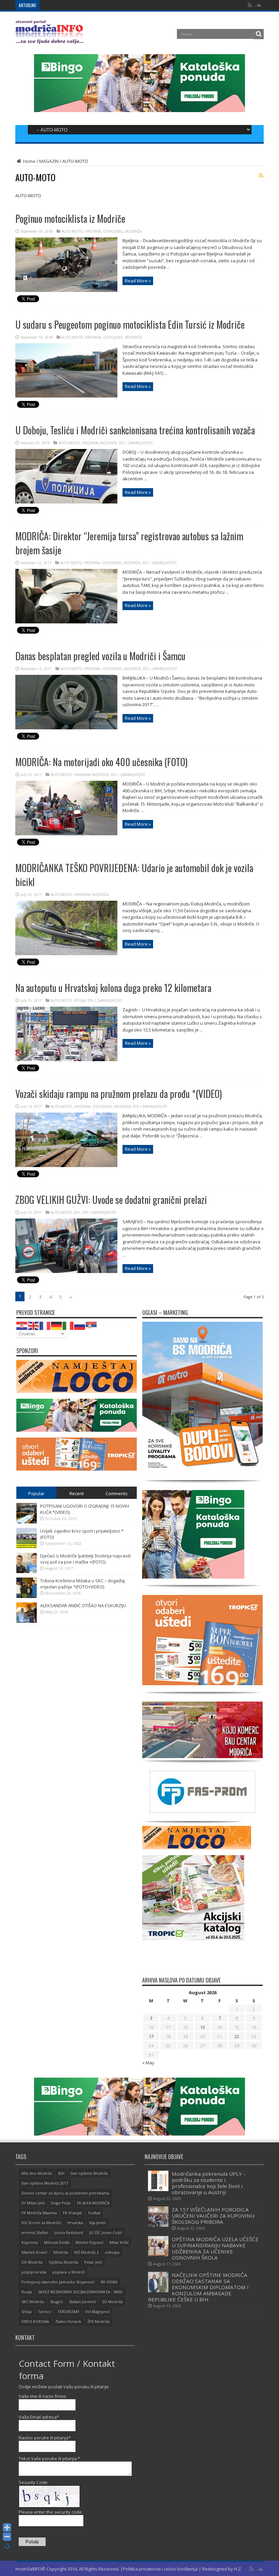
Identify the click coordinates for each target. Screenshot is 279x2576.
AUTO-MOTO (72, 231)
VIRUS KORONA (35, 2321)
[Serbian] (92, 1325)
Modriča (61, 2252)
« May (148, 2063)
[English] (34, 1325)
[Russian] (80, 1325)
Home (29, 161)
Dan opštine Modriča (89, 2173)
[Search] (259, 34)
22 (237, 2036)
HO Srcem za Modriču (41, 2223)
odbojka (112, 2252)
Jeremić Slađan (35, 2232)
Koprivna (30, 2242)
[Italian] (68, 1325)
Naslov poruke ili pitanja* (45, 2438)
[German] (57, 1325)
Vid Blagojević (97, 2311)
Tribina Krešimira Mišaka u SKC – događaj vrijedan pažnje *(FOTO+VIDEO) (83, 1584)
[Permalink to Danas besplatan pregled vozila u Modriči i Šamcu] (66, 728)
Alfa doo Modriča (37, 2173)
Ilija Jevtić (97, 2223)
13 (202, 2027)
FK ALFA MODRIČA (93, 2203)
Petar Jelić (93, 2262)
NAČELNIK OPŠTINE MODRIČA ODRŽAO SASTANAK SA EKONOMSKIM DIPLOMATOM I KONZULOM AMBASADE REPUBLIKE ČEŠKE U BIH (198, 2287)
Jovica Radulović (69, 2232)
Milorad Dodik (57, 2242)
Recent (77, 1493)
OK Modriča (32, 2262)
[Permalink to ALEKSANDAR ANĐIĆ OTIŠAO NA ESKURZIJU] (27, 1621)
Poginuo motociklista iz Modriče (70, 219)
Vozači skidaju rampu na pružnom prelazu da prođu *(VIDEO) (119, 1094)
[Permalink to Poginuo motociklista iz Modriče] (66, 290)
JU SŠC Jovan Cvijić (106, 2232)
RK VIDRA (109, 2282)
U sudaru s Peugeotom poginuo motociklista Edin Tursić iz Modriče (130, 324)
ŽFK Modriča (99, 2321)
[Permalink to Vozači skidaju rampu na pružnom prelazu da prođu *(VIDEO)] (66, 1165)
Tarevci (45, 2311)
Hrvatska (75, 2223)
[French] (45, 1325)
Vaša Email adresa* (39, 2417)
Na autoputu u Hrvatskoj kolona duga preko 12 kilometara (113, 988)
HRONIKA (93, 231)
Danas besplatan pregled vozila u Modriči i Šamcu (100, 656)
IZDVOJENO (113, 231)
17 (151, 2036)
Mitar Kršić (119, 2242)
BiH (77, 1212)
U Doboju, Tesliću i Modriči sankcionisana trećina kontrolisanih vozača (135, 430)
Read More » (138, 281)
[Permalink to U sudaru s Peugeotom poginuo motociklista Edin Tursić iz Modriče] (66, 396)
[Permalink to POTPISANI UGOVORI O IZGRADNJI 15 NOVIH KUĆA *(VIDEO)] (27, 1522)
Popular (36, 1493)
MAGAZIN (49, 161)
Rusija (27, 2292)
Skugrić (56, 2302)
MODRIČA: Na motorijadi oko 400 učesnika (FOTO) (101, 762)
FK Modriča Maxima (39, 2213)
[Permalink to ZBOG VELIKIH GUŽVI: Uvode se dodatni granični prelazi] (66, 1271)
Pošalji (32, 2542)
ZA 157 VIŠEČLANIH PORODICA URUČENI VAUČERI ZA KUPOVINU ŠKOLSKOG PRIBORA (125, 5)
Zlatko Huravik (68, 2321)
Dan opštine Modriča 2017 (45, 2183)
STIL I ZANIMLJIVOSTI (136, 443)
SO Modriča (112, 2302)
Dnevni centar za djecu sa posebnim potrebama (65, 2193)
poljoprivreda (34, 2272)
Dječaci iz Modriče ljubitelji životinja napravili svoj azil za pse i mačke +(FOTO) (85, 1559)
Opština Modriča (63, 2262)
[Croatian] (22, 1325)
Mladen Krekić (34, 2252)
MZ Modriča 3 (86, 2252)
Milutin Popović (89, 2242)
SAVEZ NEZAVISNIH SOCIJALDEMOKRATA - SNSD (80, 2292)
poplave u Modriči (69, 2272)
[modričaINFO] (49, 39)
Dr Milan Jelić (33, 2203)
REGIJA (80, 1000)
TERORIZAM (68, 2311)
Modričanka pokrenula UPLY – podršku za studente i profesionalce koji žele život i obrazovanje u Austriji (209, 2183)
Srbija (27, 2311)
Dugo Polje (61, 2203)
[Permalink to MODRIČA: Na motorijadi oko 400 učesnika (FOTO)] (66, 834)
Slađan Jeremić (83, 2302)
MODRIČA (133, 231)
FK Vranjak (72, 2213)
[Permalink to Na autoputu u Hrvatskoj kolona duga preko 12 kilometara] (66, 1059)
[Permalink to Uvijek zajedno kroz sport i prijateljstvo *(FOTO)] (27, 1547)
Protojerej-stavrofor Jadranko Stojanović (58, 2282)
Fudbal (94, 2213)
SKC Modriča (33, 2302)
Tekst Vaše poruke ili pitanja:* (49, 2458)
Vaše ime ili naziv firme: (43, 2396)
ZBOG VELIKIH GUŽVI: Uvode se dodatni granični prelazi (111, 1200)
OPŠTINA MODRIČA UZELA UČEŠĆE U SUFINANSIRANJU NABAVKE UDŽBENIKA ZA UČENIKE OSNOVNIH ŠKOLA (215, 2248)
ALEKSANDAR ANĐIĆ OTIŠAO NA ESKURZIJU (83, 1605)
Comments (117, 1493)
